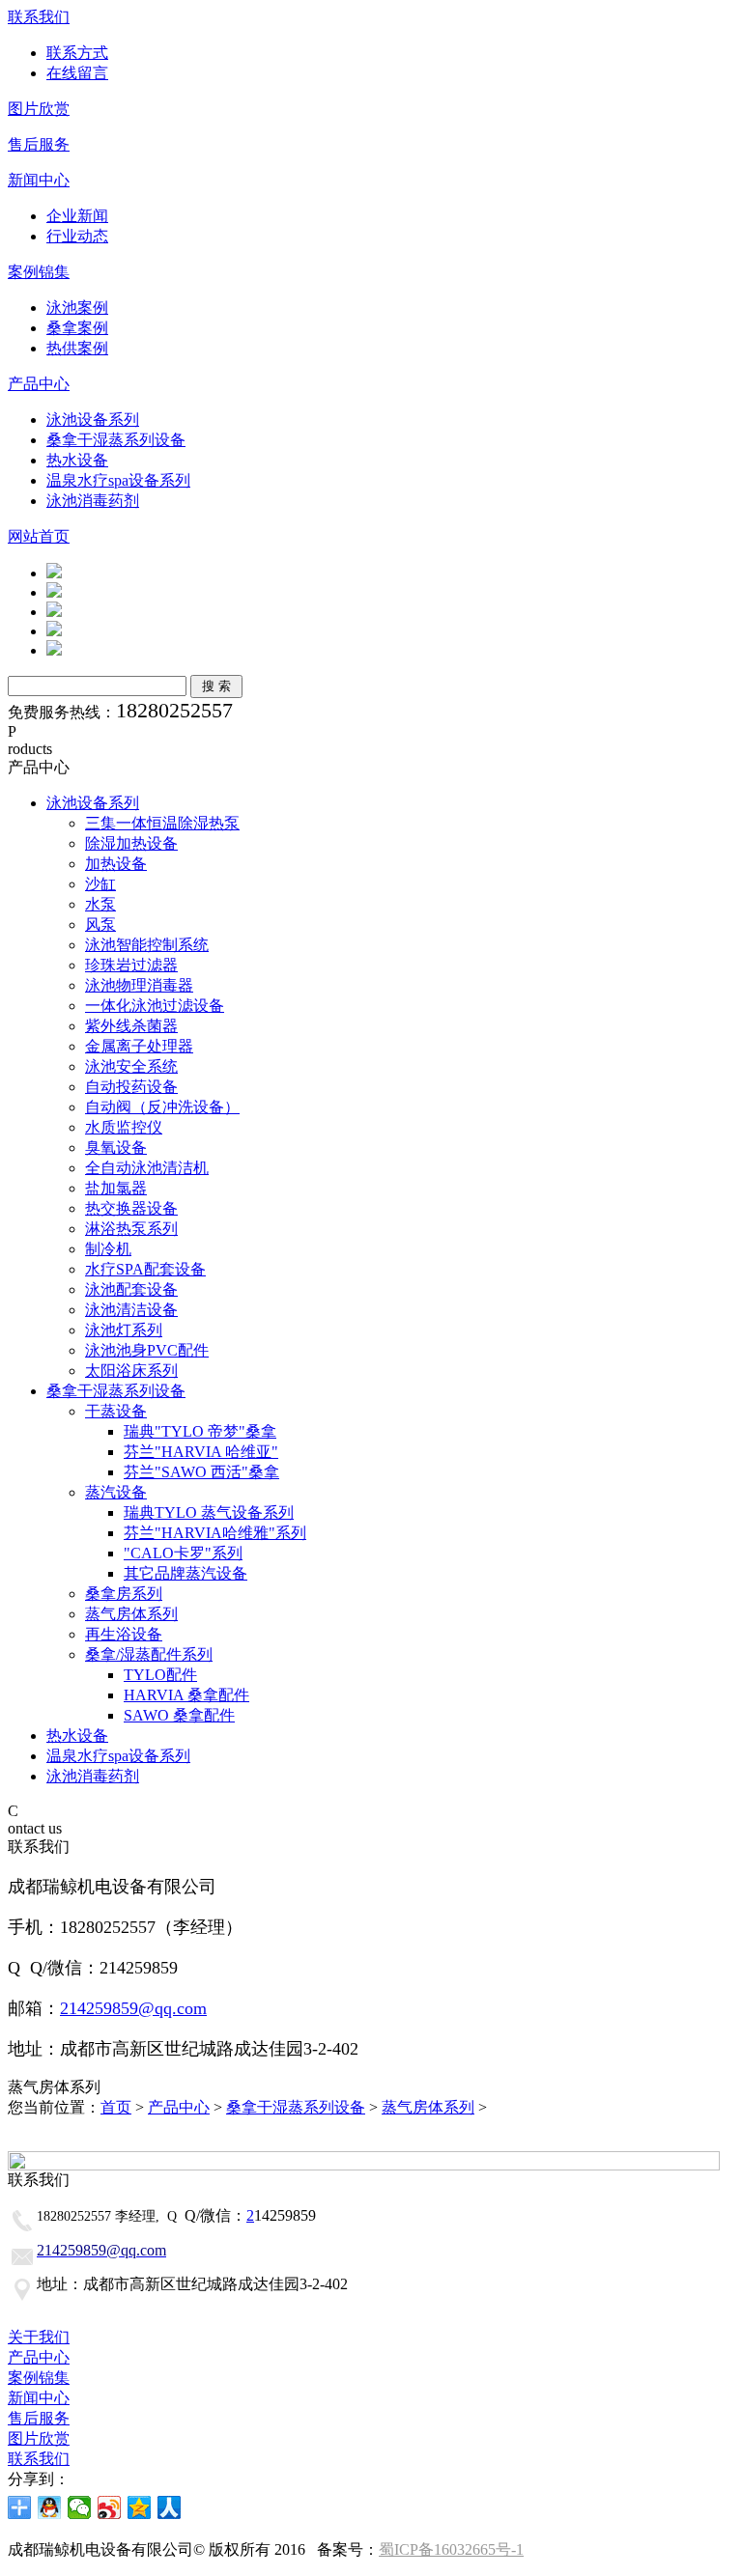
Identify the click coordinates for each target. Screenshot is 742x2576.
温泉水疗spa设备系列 (118, 480)
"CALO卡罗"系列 (183, 1553)
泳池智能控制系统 (147, 945)
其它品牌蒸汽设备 (185, 1573)
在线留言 (77, 73)
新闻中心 (39, 180)
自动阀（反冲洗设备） (162, 1107)
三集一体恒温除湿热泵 (162, 823)
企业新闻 (77, 216)
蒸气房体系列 (131, 1614)
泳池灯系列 (124, 1330)
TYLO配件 (160, 1675)
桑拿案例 (77, 328)
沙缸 (100, 884)
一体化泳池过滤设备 (155, 1006)
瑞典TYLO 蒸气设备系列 (209, 1512)
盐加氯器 (116, 1188)
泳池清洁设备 (131, 1310)
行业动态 (77, 236)
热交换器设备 (131, 1208)
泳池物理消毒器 (139, 985)
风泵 (100, 924)
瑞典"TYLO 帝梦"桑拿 (200, 1431)
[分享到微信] (80, 2507)
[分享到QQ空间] (140, 2507)
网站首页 (39, 536)
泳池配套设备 (131, 1289)
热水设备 (77, 460)
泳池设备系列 (93, 420)
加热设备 (116, 864)
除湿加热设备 (131, 843)
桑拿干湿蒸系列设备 (116, 440)
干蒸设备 (116, 1411)
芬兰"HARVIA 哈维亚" (201, 1452)
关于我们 (39, 2337)
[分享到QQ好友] (50, 2507)
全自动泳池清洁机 (147, 1168)
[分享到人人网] (170, 2507)
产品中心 (39, 384)
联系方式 (77, 53)
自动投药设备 (131, 1087)
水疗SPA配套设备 (145, 1269)
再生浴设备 (124, 1634)
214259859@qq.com (133, 2008)
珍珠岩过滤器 (131, 965)
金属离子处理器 (139, 1046)
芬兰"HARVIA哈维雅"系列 (215, 1533)
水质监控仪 (124, 1127)
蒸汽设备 (116, 1492)
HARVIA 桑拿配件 (186, 1695)
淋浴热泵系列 (131, 1229)
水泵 (100, 904)
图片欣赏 (39, 109)
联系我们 (39, 17)
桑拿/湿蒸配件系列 (149, 1654)
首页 (116, 2107)
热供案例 (77, 348)
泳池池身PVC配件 (147, 1350)
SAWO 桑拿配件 (179, 1715)
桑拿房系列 (124, 1594)
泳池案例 (77, 308)
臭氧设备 (116, 1148)
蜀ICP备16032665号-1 (451, 2549)
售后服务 (39, 144)
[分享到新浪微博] (110, 2507)
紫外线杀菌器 (131, 1026)
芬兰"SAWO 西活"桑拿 (201, 1472)
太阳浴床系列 (131, 1371)
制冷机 (108, 1249)
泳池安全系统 (131, 1066)
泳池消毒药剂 (93, 501)
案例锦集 (39, 272)
